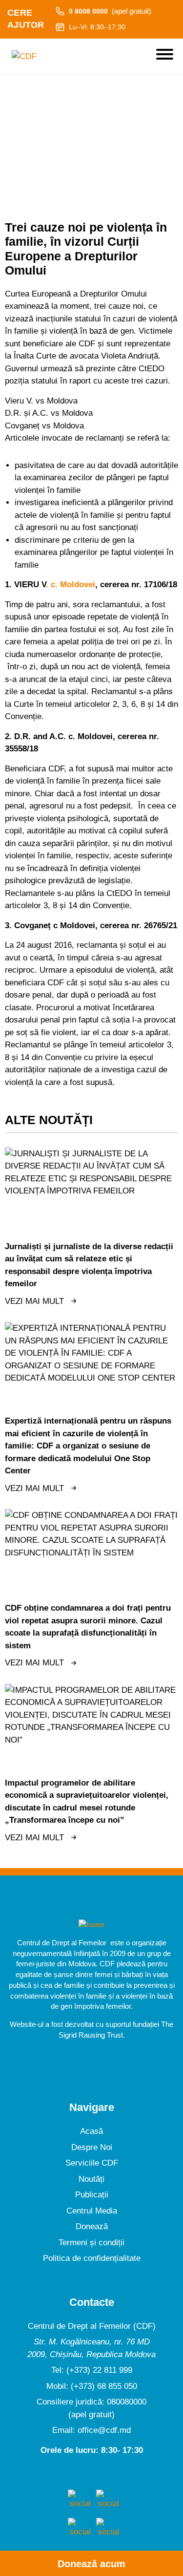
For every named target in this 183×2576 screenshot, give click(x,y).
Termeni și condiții (91, 2243)
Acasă (91, 2131)
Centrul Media (92, 2211)
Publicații (92, 2195)
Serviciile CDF (92, 2163)
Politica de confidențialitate (92, 2258)
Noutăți (91, 2179)
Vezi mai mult (34, 1301)
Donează (92, 2226)
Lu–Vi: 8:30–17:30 (97, 27)
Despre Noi (92, 2147)
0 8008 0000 (110, 11)
